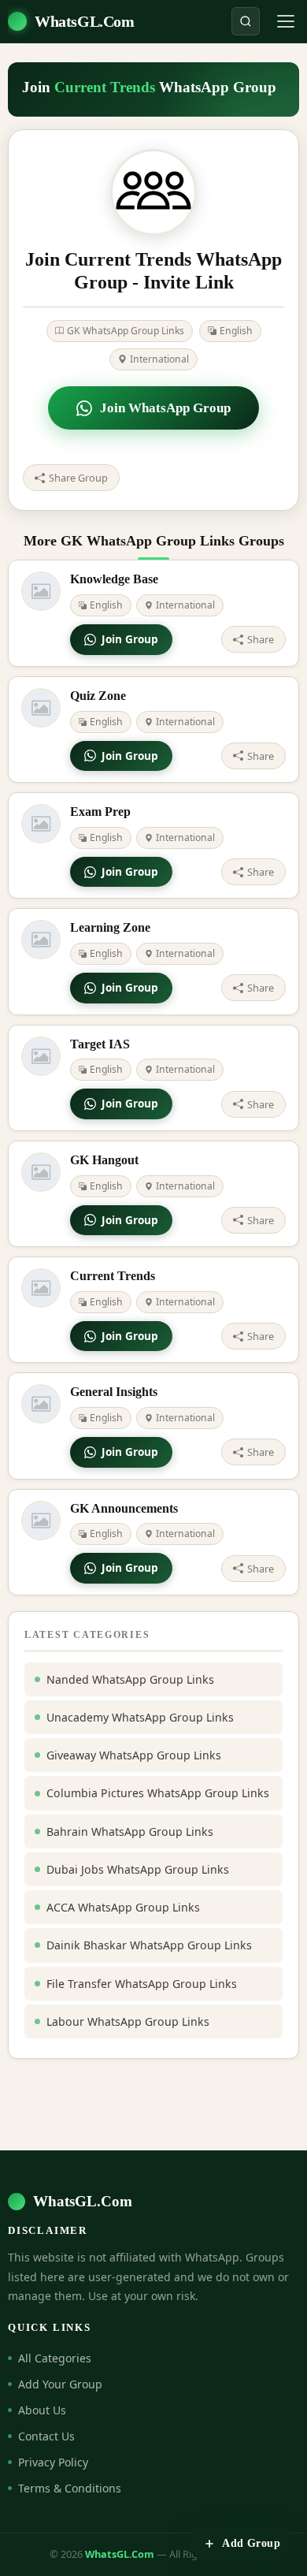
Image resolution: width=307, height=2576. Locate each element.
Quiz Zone (98, 696)
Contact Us (46, 2436)
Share (261, 639)
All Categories (55, 2358)
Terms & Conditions (70, 2488)
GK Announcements (124, 1508)
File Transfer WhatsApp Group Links (142, 1984)
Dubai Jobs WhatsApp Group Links (138, 1869)
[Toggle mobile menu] (286, 21)
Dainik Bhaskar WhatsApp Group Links (149, 1945)
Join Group (130, 639)
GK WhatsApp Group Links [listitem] (126, 331)
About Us (42, 2410)
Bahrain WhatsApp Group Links (130, 1831)
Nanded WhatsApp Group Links (130, 1679)
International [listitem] (159, 359)
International (185, 605)
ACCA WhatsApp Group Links (123, 1907)
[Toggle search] (246, 21)
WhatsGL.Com (85, 21)
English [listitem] (236, 331)
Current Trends (113, 1276)
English (106, 605)
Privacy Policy (53, 2462)
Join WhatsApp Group (165, 408)
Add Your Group (60, 2384)
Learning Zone (110, 927)
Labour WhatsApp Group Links (128, 2021)
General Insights (114, 1392)
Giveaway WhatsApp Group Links (134, 1755)
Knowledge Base (114, 579)
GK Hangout (104, 1160)
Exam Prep (100, 812)
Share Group (78, 478)
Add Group (251, 2543)
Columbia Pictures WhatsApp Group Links (158, 1793)
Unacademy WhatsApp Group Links (140, 1717)
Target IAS (100, 1044)
